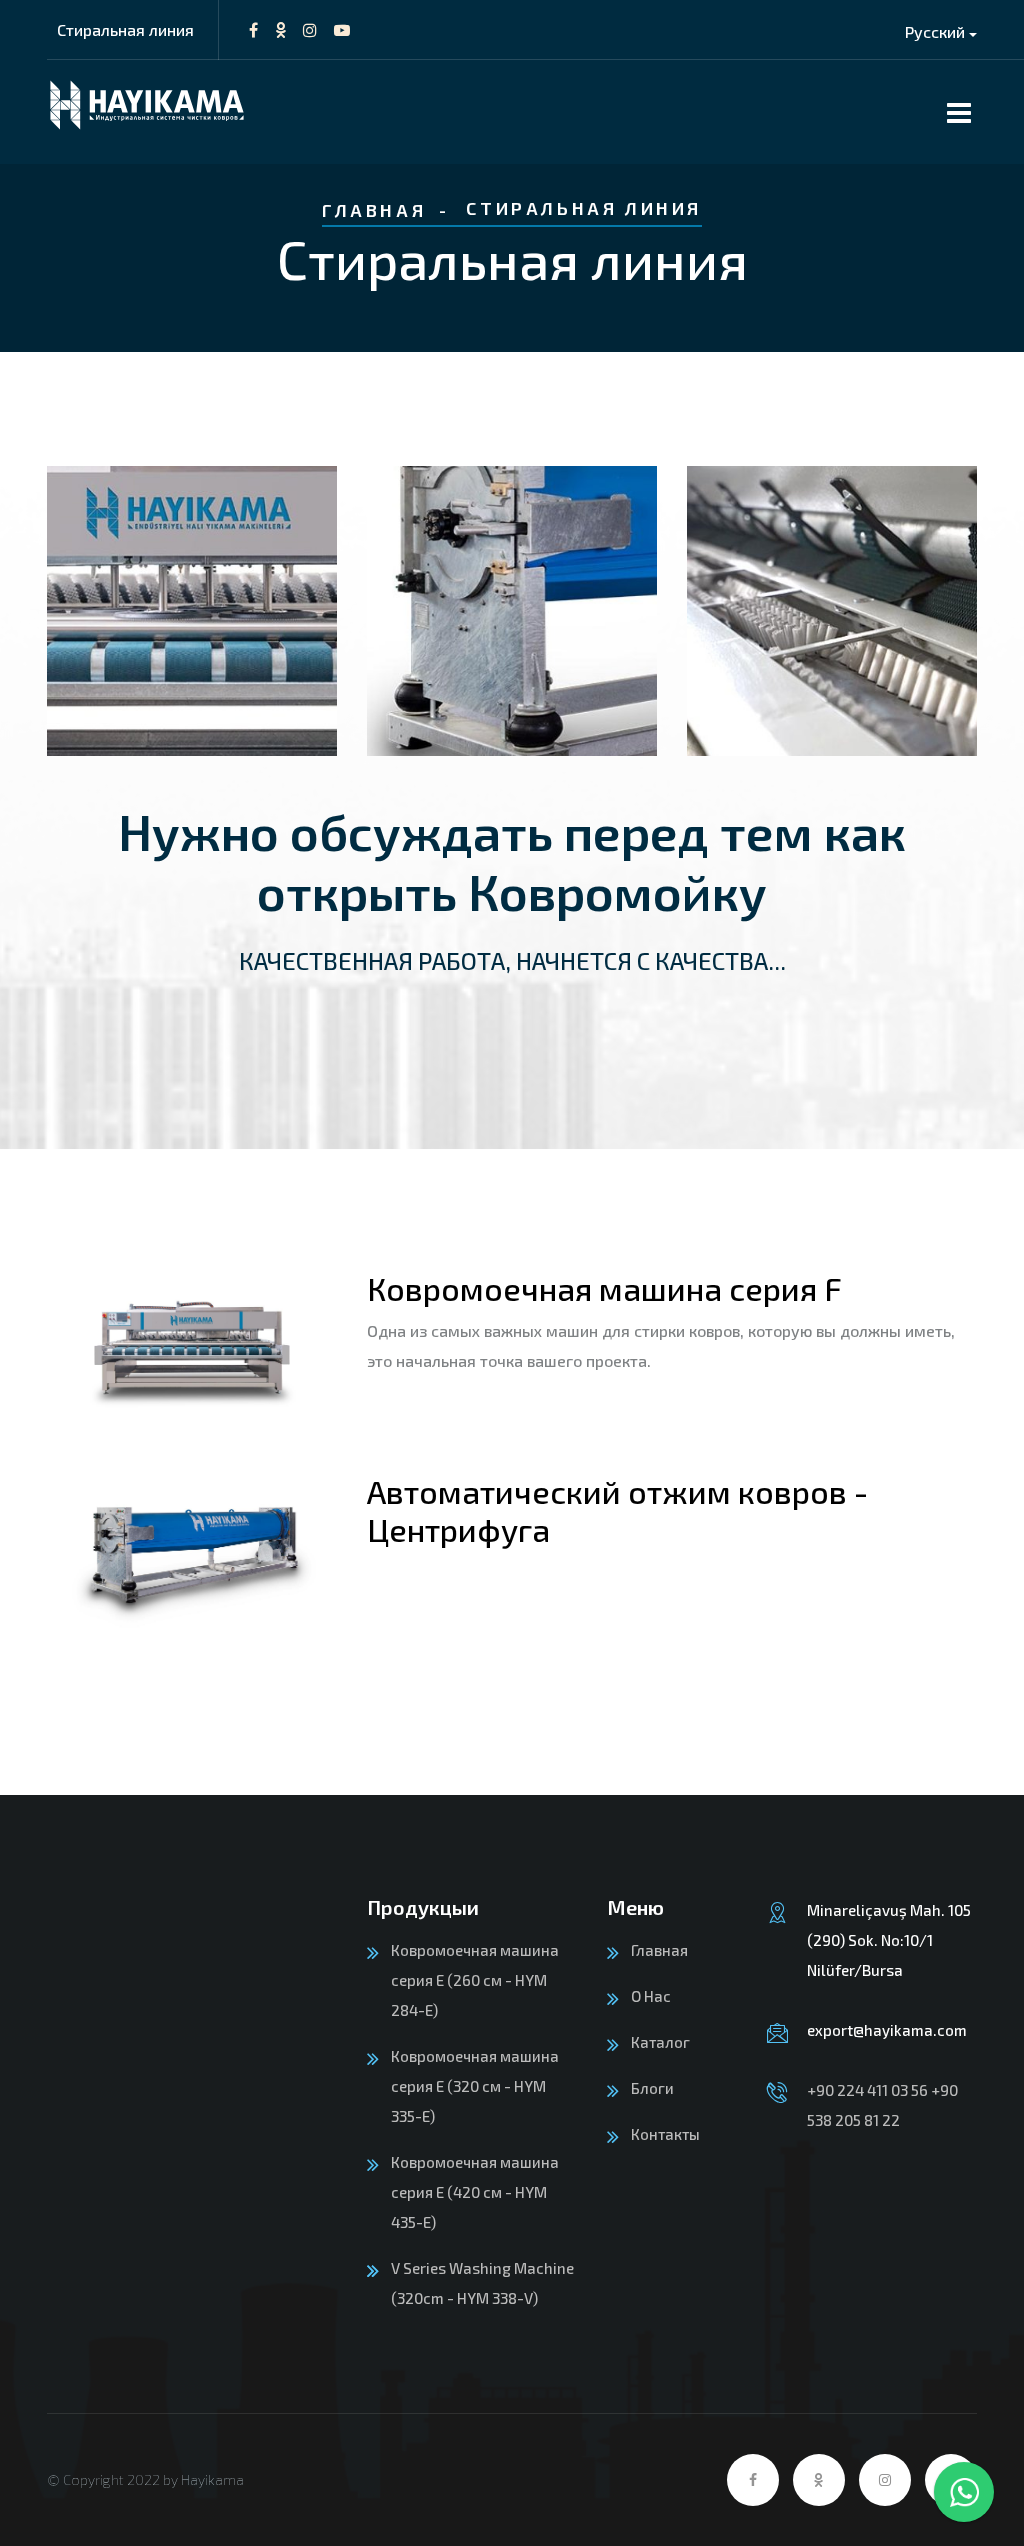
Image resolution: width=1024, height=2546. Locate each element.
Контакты (665, 2134)
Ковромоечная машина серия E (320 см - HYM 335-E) (475, 2086)
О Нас (651, 1996)
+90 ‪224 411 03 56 (867, 2090)
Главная (374, 210)
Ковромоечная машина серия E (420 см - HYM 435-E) (475, 2192)
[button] (941, 31)
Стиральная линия (125, 29)
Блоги (652, 2088)
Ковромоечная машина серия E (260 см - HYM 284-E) (475, 1980)
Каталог (660, 2042)
